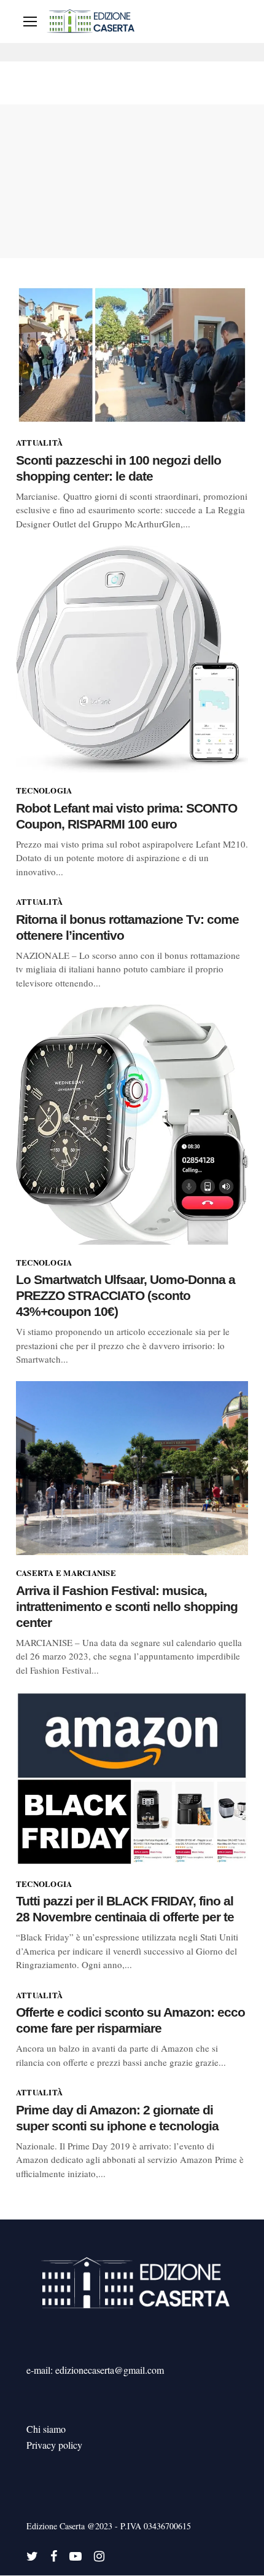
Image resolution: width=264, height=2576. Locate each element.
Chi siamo (46, 2429)
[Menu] (30, 22)
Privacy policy (54, 2445)
